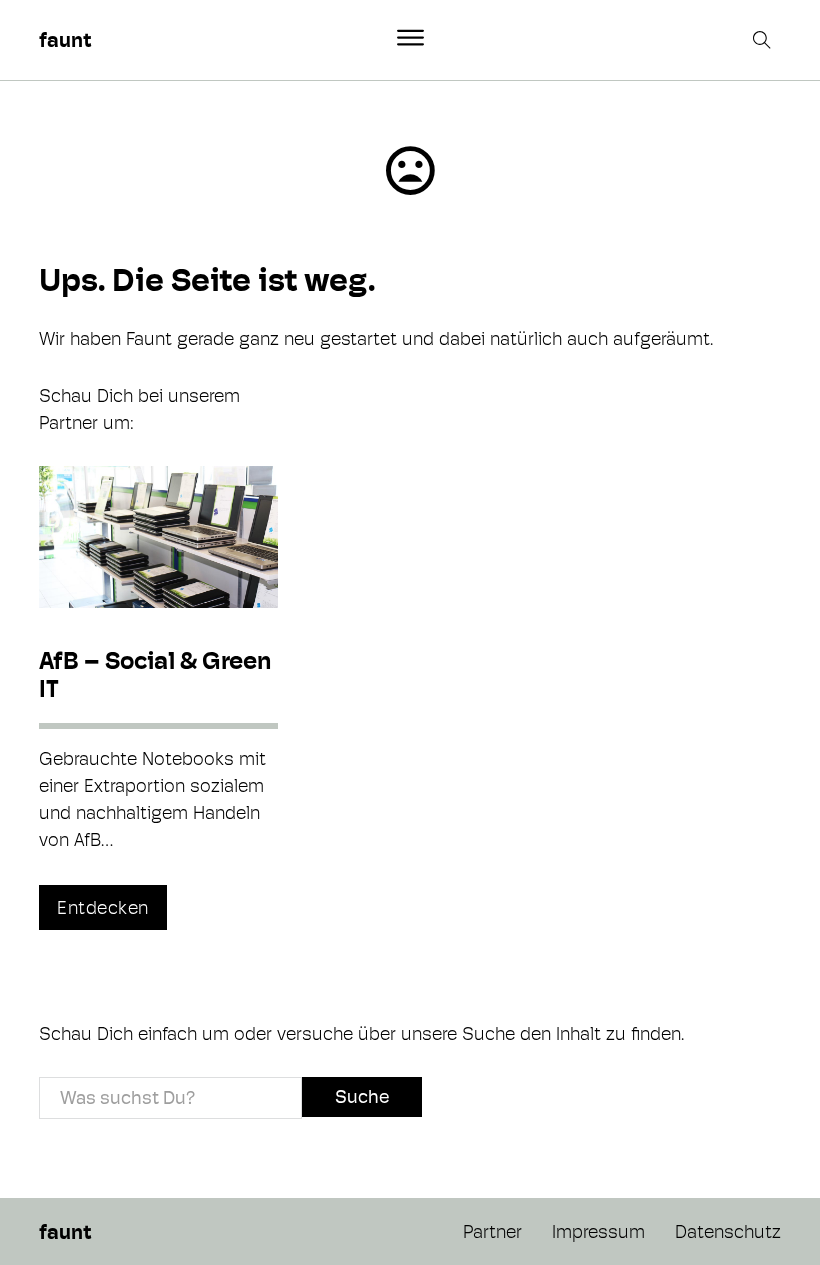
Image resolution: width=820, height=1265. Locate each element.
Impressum (598, 1231)
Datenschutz (728, 1231)
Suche (362, 1096)
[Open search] (764, 40)
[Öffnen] (410, 38)
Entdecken (103, 907)
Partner (492, 1231)
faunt (65, 40)
